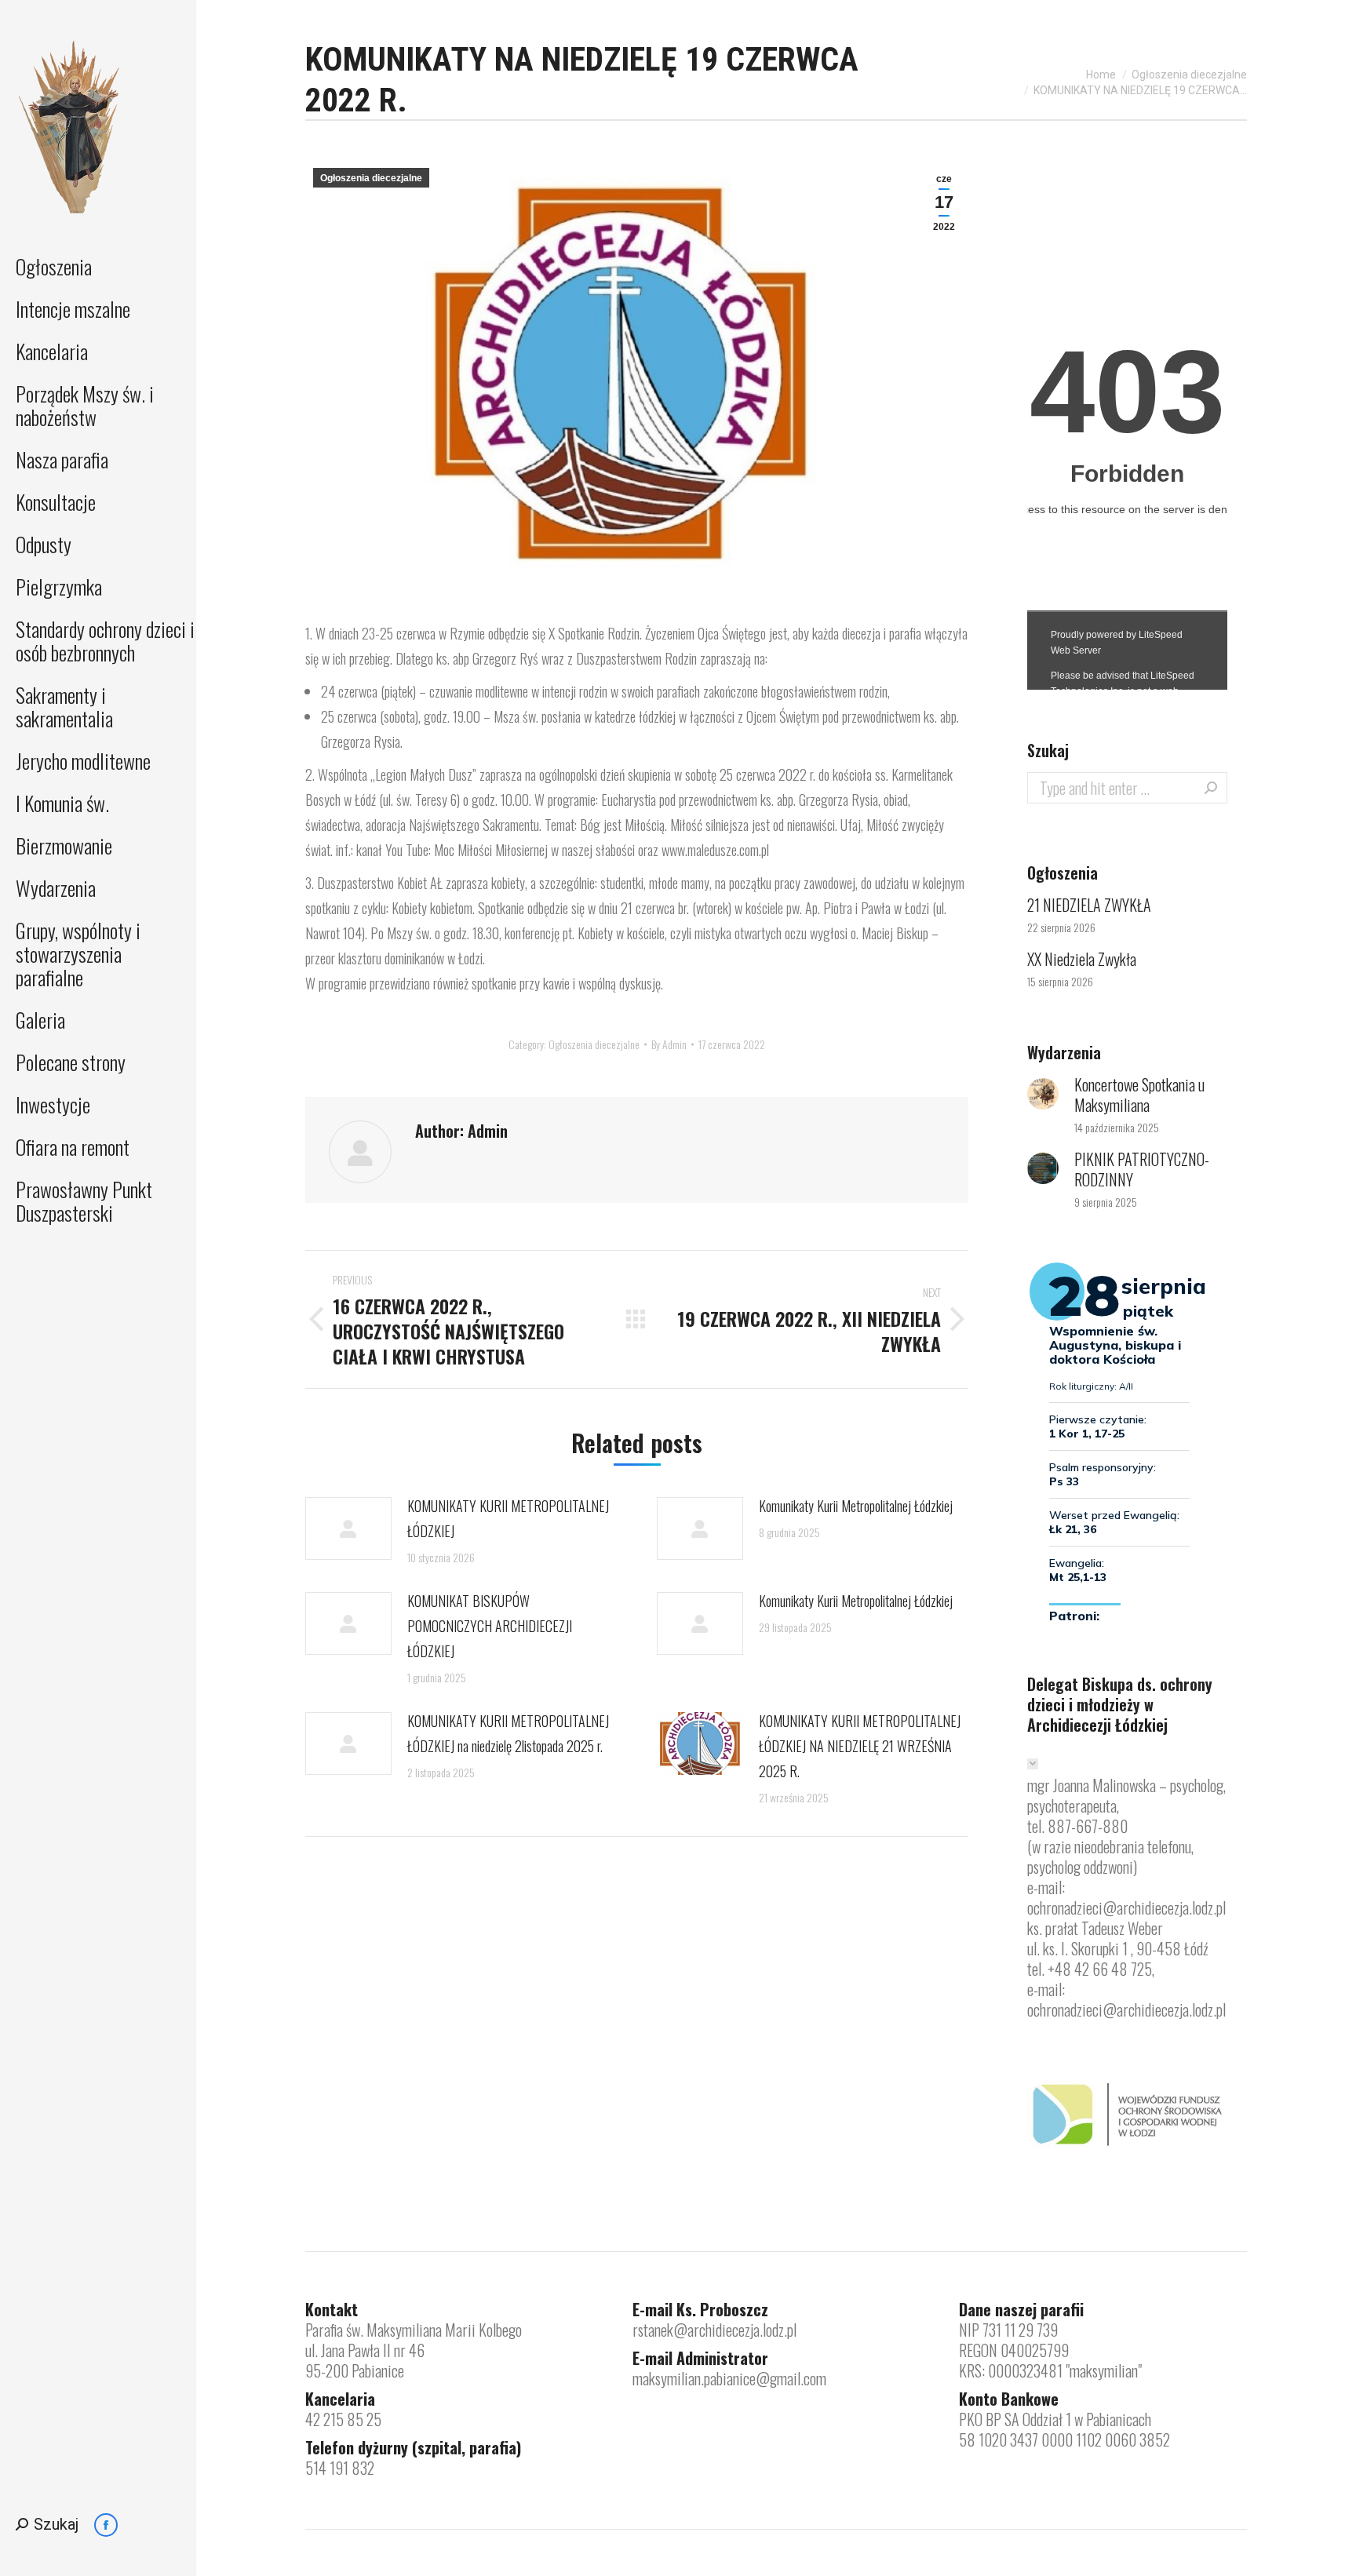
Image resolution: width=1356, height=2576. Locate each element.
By (669, 1044)
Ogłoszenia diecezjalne (371, 178)
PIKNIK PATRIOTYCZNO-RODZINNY (1142, 1169)
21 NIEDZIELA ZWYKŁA (1089, 905)
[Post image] (348, 1528)
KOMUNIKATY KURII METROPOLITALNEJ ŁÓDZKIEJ (508, 1518)
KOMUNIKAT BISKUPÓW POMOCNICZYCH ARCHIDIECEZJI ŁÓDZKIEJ (490, 1626)
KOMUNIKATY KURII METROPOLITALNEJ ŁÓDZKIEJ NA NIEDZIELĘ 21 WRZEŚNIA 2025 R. (860, 1746)
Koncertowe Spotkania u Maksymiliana (1139, 1095)
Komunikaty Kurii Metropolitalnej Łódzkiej (856, 1506)
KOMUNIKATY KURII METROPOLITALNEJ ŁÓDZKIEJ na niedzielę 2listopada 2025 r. (508, 1733)
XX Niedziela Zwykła (1082, 959)
